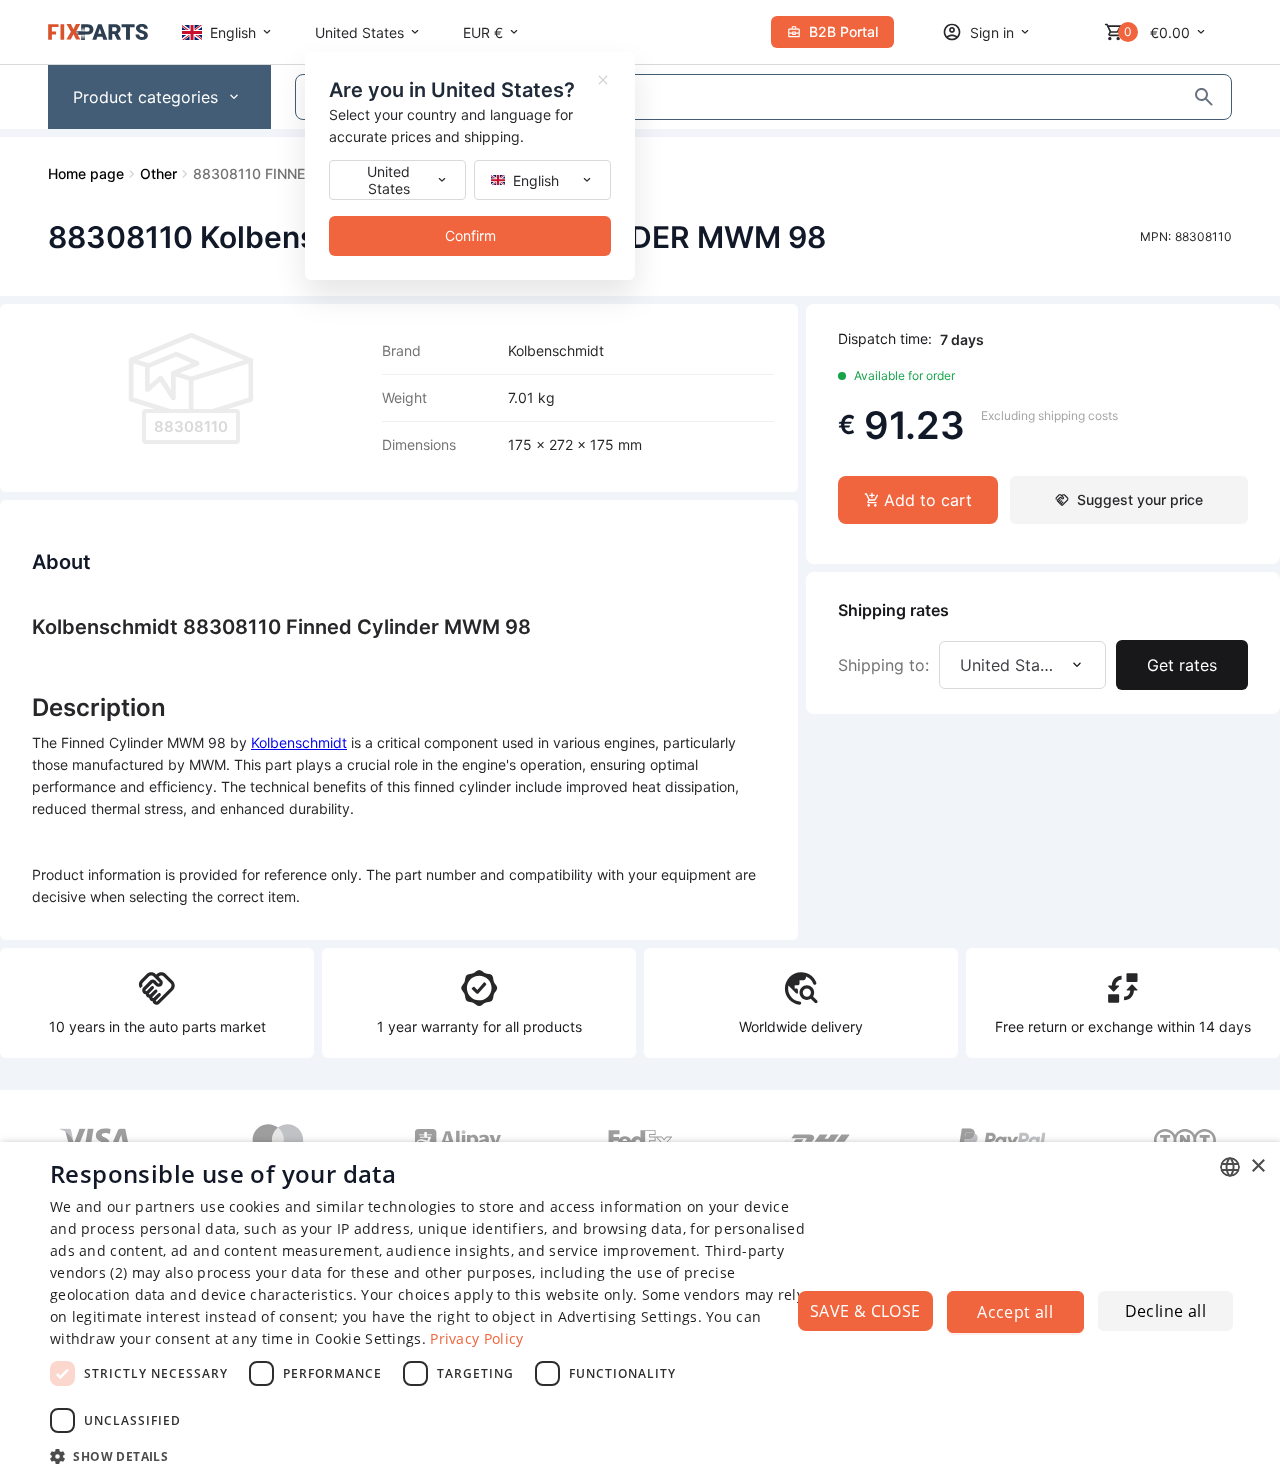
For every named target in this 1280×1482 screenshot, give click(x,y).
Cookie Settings (368, 1338)
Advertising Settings (628, 1316)
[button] (430, 1455)
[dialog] (640, 1312)
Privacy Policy (476, 1338)
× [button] (1257, 1166)
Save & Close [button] (865, 1311)
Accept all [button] (1015, 1312)
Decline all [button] (1165, 1311)
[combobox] (1230, 1167)
